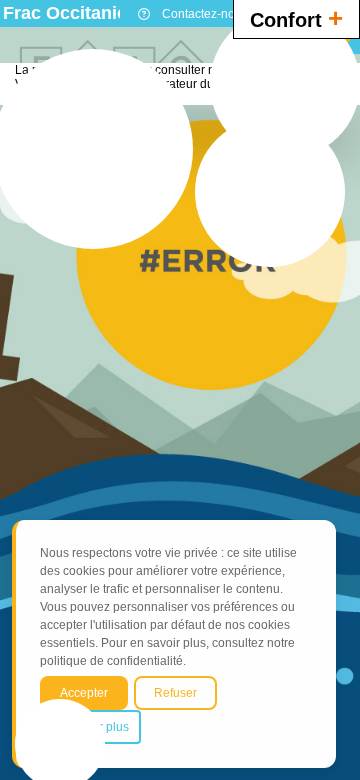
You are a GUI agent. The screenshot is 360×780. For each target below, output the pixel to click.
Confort (296, 18)
